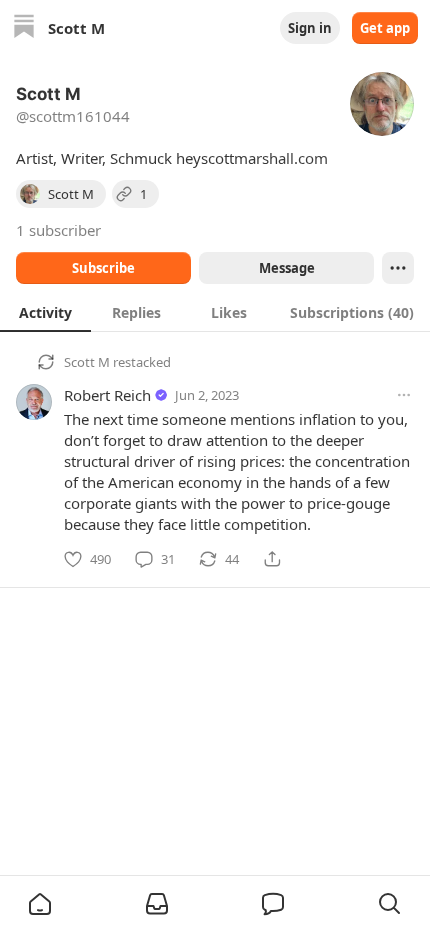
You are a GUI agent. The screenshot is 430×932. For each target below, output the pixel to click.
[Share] (272, 559)
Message (287, 268)
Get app (385, 28)
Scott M (87, 362)
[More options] (404, 395)
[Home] (24, 28)
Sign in (310, 28)
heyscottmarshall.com (252, 158)
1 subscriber (58, 230)
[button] (40, 904)
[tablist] (215, 312)
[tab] (45, 312)
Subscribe (103, 268)
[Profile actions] (398, 268)
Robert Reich (107, 395)
